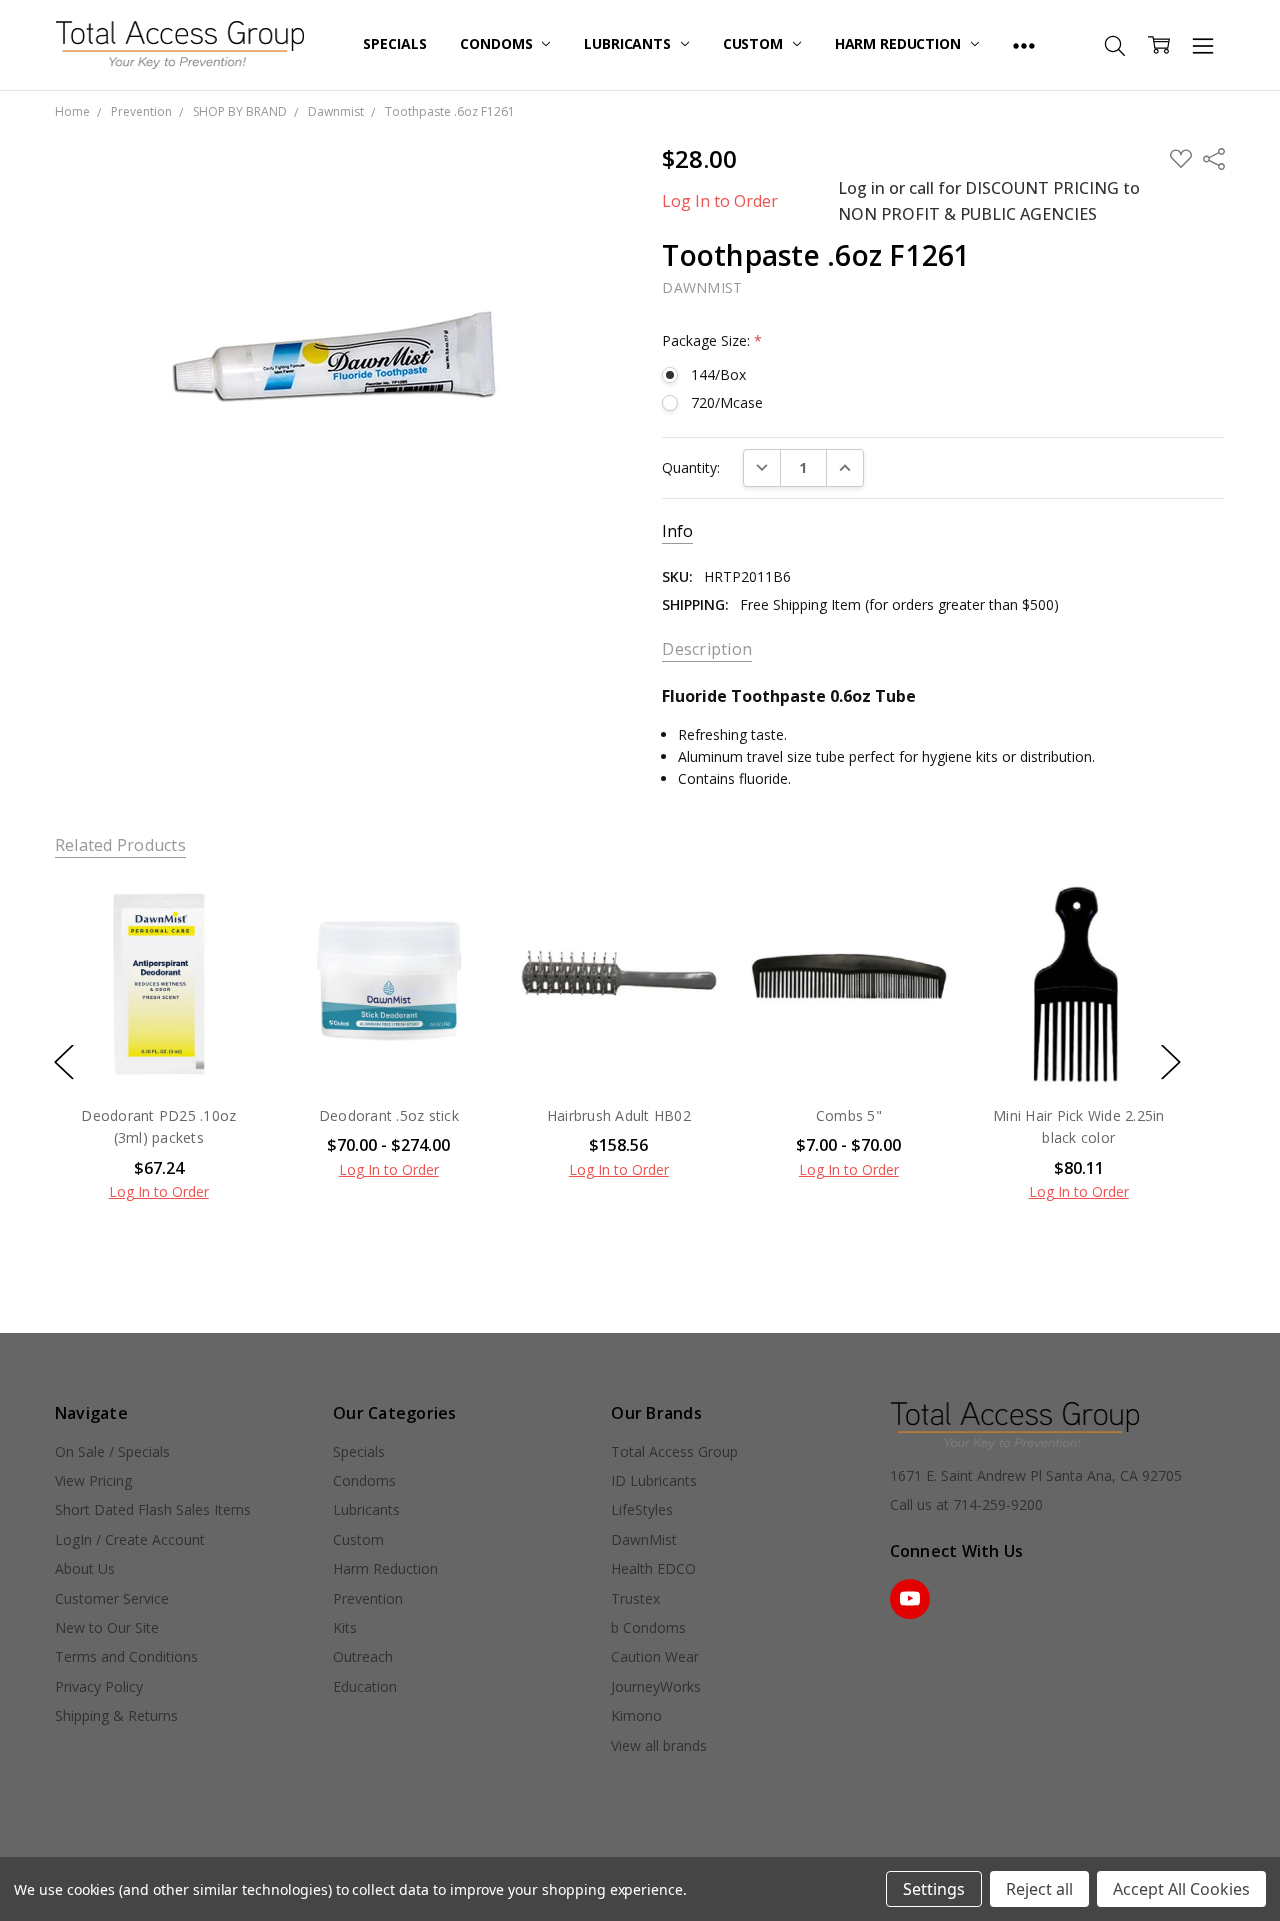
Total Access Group (674, 1451)
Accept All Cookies (1181, 1889)
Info (677, 531)
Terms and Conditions (126, 1656)
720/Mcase (727, 402)
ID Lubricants (654, 1480)
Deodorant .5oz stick (389, 1115)
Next (1171, 1061)
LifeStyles (642, 1509)
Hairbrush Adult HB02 (619, 1115)
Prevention (368, 1598)
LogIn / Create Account (130, 1539)
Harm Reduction (900, 43)
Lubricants (629, 43)
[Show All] (1024, 45)
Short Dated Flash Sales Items (153, 1509)
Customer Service (112, 1598)
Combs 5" (849, 1115)
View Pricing (93, 1480)
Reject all (1039, 1889)
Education (365, 1686)
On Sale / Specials (112, 1451)
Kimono (636, 1715)
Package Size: (712, 340)
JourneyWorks (656, 1686)
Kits (345, 1627)
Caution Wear (655, 1656)
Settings (934, 1889)
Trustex (635, 1598)
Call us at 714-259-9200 (966, 1504)
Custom (755, 43)
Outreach (363, 1656)
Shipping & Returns (116, 1715)
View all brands (659, 1745)
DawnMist (644, 1539)
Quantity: (691, 467)
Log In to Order (720, 201)
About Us (85, 1568)
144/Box (718, 374)
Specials (394, 43)
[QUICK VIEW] (227, 916)
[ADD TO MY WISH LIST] (227, 948)
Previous (64, 1061)
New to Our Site (107, 1627)
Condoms (498, 43)
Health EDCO (653, 1568)
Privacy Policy (99, 1686)
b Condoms (648, 1627)
